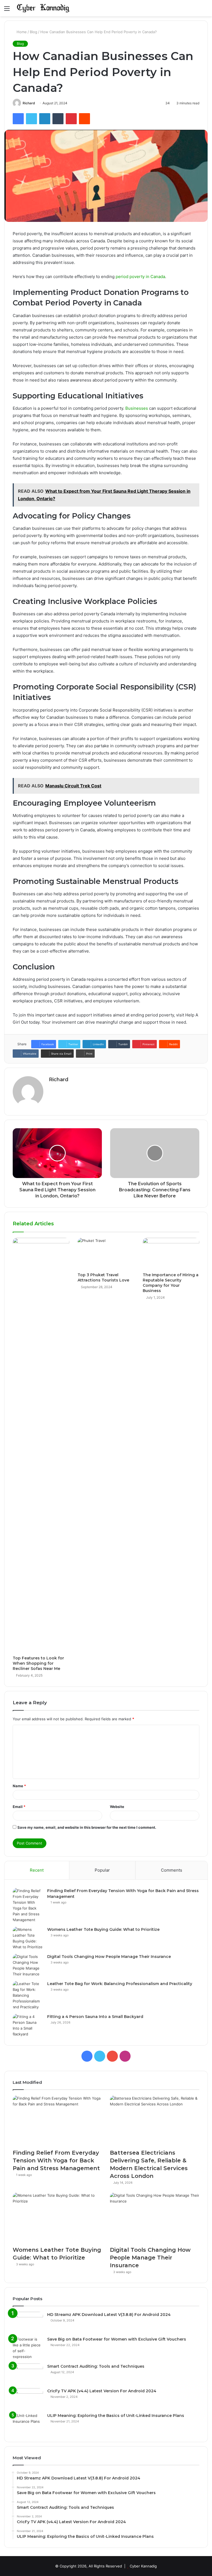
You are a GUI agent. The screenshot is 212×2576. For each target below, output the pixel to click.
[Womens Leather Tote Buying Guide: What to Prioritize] (28, 1938)
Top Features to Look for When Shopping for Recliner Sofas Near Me (38, 1663)
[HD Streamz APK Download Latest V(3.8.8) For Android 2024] (28, 2322)
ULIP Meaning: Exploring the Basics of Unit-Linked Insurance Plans (116, 2416)
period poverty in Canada (140, 277)
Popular (102, 1870)
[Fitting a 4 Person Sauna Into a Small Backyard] (28, 2025)
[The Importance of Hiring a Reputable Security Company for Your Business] (171, 1254)
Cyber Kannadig (143, 2566)
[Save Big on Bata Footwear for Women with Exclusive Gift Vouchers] (28, 2348)
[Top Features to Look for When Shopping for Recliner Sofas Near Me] (41, 1445)
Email (19, 1807)
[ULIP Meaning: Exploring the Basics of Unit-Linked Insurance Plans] (28, 2423)
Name (19, 1786)
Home (21, 32)
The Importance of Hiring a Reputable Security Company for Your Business (171, 1283)
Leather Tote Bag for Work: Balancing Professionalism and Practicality (120, 1984)
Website (117, 1807)
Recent (37, 1870)
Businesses (137, 408)
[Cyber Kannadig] (43, 8)
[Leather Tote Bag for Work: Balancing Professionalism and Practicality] (28, 1995)
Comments (172, 1870)
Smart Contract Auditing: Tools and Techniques (96, 2366)
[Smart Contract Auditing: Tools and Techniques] (28, 2374)
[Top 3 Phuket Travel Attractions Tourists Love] (106, 1254)
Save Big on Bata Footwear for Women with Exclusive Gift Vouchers (117, 2339)
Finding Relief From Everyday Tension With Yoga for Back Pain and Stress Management (56, 2160)
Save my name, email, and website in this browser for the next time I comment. (87, 1827)
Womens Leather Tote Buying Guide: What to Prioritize (103, 1929)
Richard (29, 103)
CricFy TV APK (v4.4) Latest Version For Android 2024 (102, 2391)
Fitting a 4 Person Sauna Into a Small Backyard (95, 2017)
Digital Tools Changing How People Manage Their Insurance (109, 1957)
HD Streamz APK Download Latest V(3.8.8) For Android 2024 (109, 2315)
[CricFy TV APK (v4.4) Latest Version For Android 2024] (28, 2399)
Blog (34, 32)
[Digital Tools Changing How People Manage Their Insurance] (28, 1965)
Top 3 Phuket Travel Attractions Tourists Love (103, 1277)
